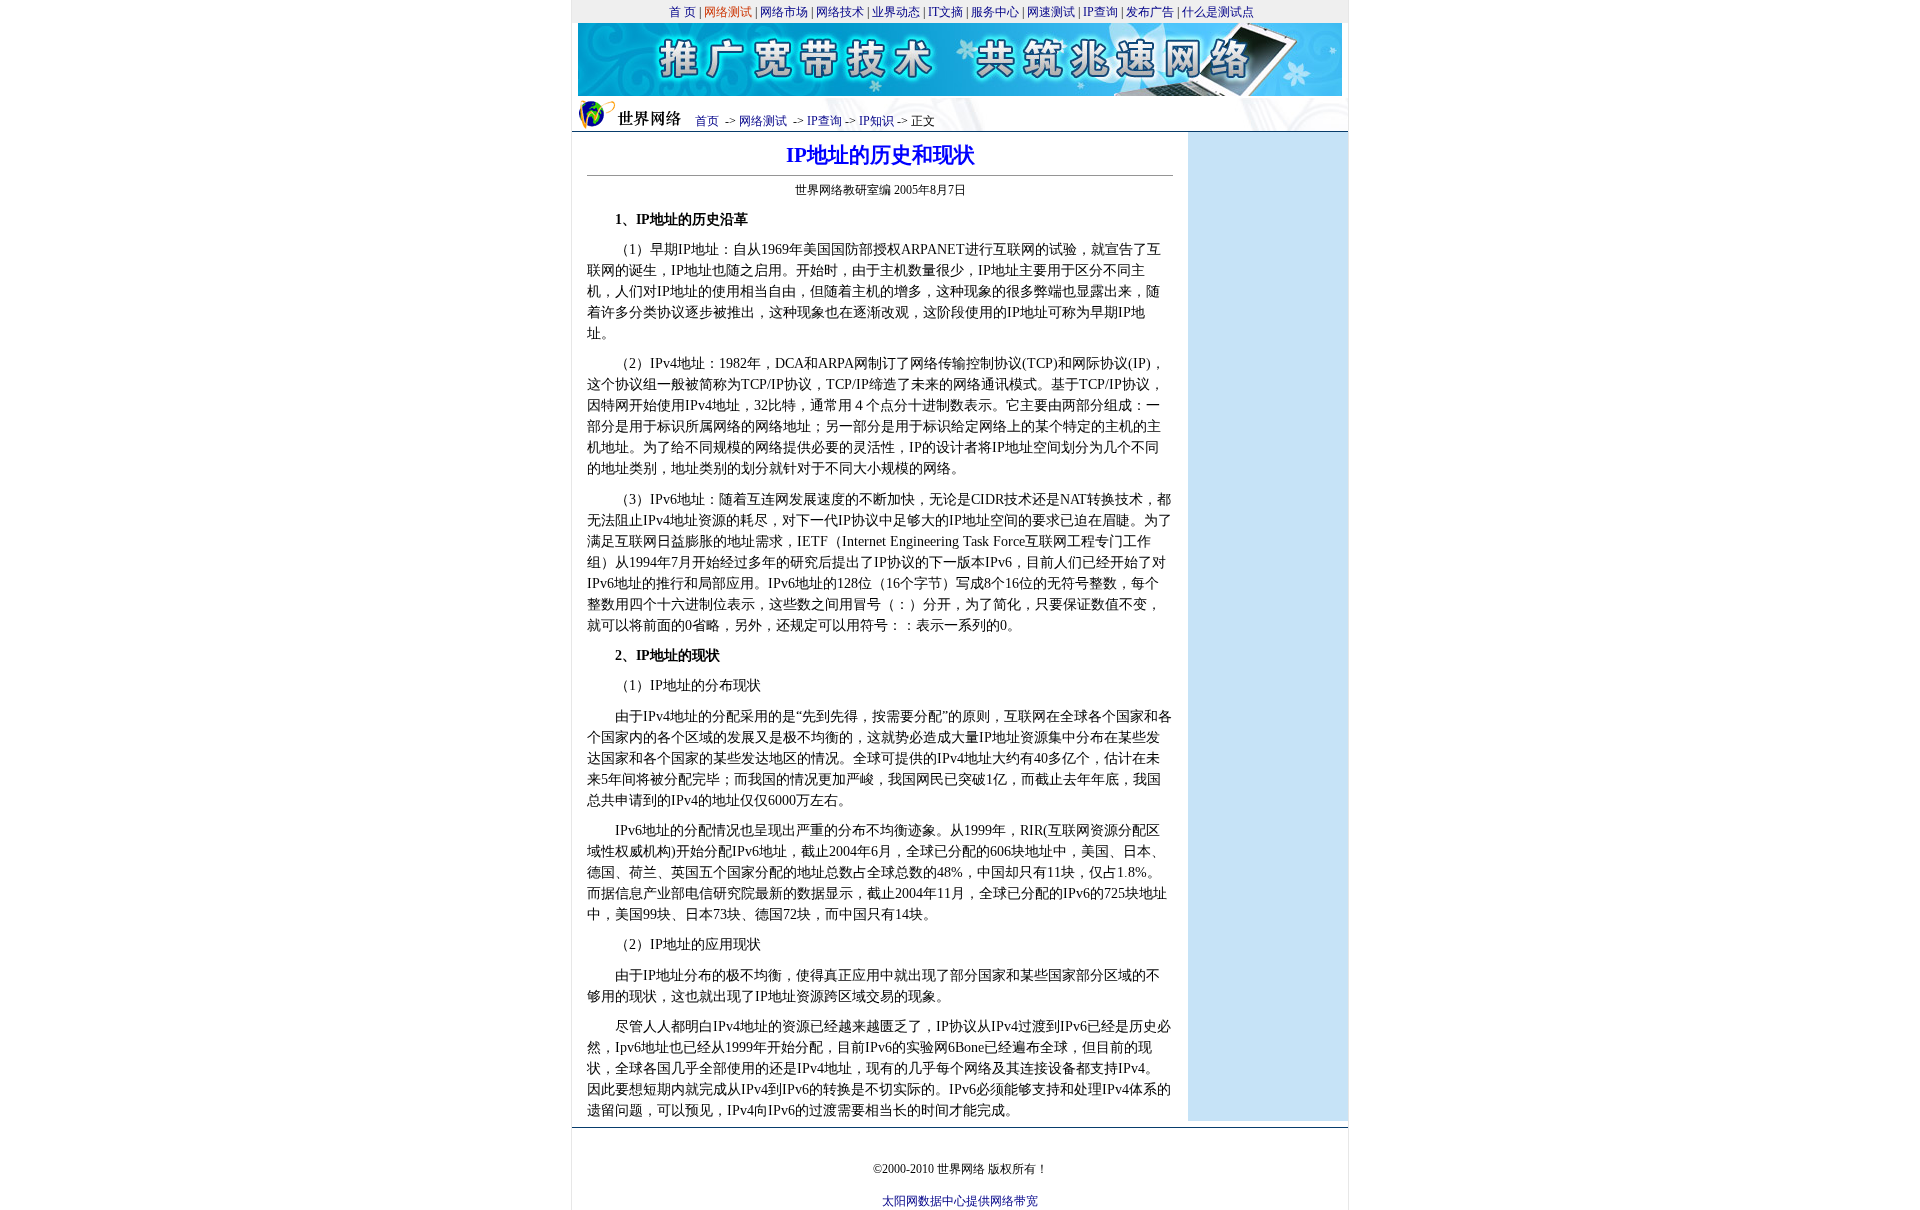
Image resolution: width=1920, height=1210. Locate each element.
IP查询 (1100, 12)
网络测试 (763, 121)
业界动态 (896, 12)
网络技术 (840, 12)
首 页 (682, 12)
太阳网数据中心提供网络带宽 (960, 1201)
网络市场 (784, 12)
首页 (707, 121)
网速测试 (1051, 12)
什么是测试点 (1218, 12)
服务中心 (995, 12)
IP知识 (876, 121)
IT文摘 (945, 12)
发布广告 (1150, 12)
